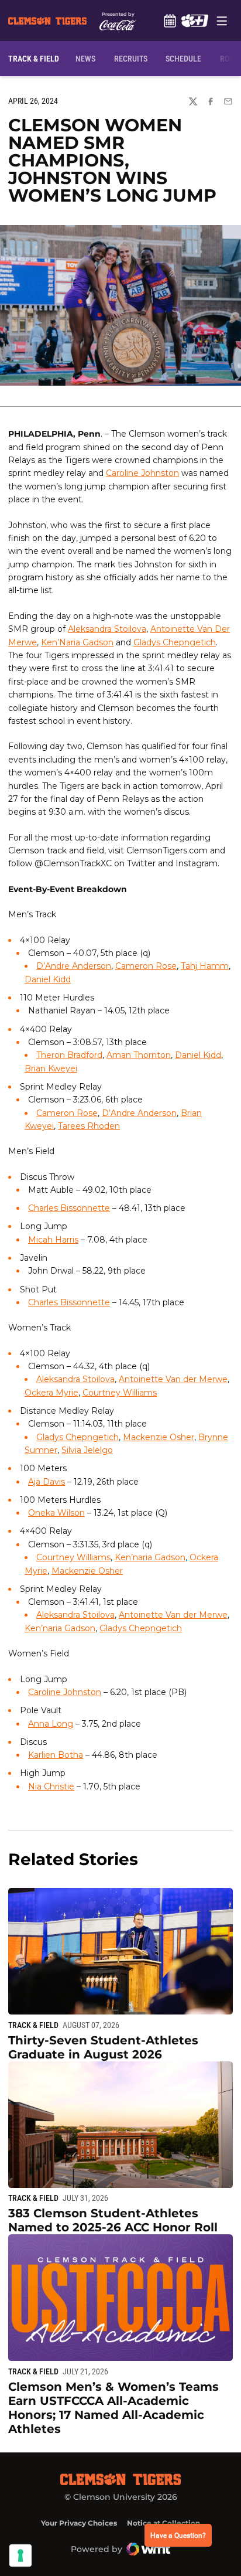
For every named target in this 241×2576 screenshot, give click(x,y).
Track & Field (33, 2025)
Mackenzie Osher (159, 1437)
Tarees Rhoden (89, 1126)
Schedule (170, 21)
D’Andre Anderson (74, 966)
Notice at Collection (163, 2523)
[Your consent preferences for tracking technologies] (20, 2555)
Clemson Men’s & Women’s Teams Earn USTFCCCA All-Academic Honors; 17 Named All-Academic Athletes (113, 2408)
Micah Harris (53, 1240)
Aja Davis (47, 1482)
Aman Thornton (139, 1055)
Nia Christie (51, 1786)
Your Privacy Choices (79, 2523)
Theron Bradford (69, 1055)
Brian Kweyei (51, 1068)
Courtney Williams (120, 1393)
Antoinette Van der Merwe (173, 1379)
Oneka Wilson (56, 1513)
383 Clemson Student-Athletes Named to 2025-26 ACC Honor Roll (113, 2220)
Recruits (133, 58)
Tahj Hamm (205, 966)
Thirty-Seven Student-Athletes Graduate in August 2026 (103, 2047)
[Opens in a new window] (194, 21)
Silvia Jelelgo (87, 1450)
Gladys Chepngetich (175, 642)
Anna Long (51, 1724)
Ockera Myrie (51, 1393)
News (85, 59)
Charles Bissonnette (69, 1208)
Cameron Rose (146, 966)
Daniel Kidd (48, 979)
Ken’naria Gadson (150, 1557)
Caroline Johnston (142, 473)
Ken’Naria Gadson (77, 642)
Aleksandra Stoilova (107, 629)
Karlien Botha (56, 1755)
